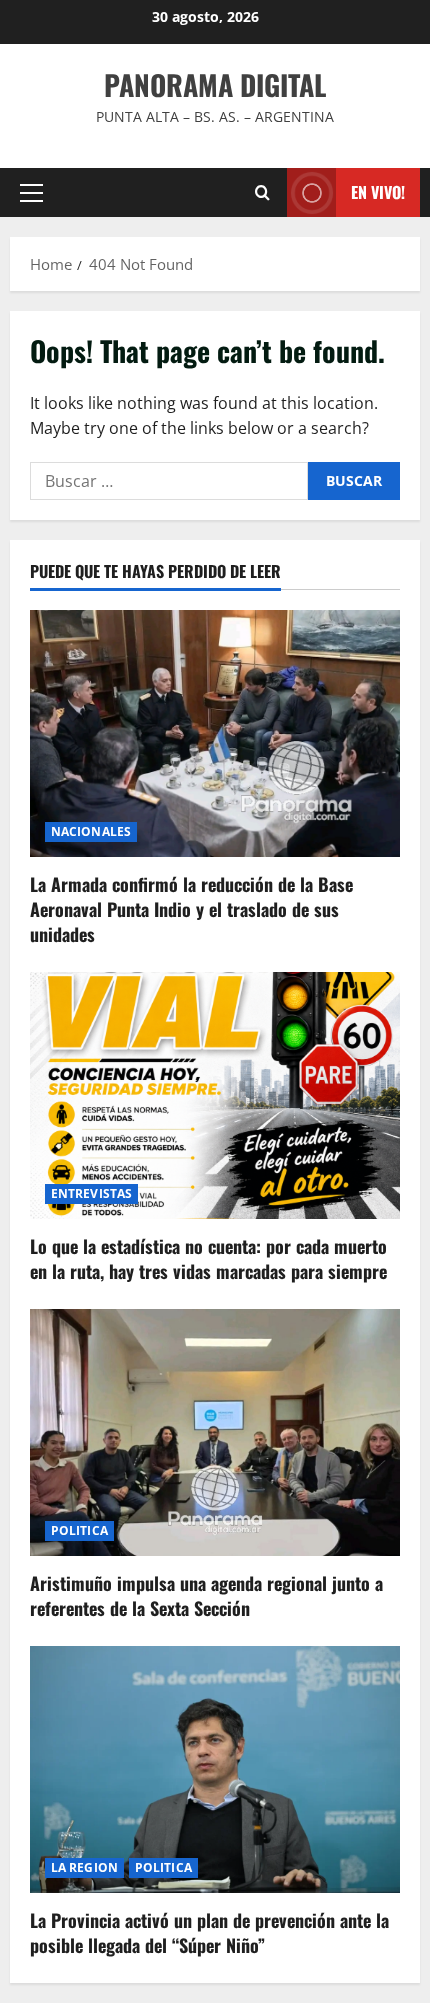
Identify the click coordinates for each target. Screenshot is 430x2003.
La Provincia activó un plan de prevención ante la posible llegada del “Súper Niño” (209, 1932)
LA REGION (84, 1867)
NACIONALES (91, 831)
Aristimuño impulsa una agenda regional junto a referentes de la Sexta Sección (206, 1595)
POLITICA (79, 1530)
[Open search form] (262, 192)
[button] (31, 193)
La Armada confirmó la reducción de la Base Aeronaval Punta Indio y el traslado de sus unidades (191, 909)
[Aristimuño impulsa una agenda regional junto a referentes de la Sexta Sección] (215, 1432)
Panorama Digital (215, 84)
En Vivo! (378, 192)
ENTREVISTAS (91, 1193)
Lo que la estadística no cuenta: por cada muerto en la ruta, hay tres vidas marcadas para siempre (208, 1258)
